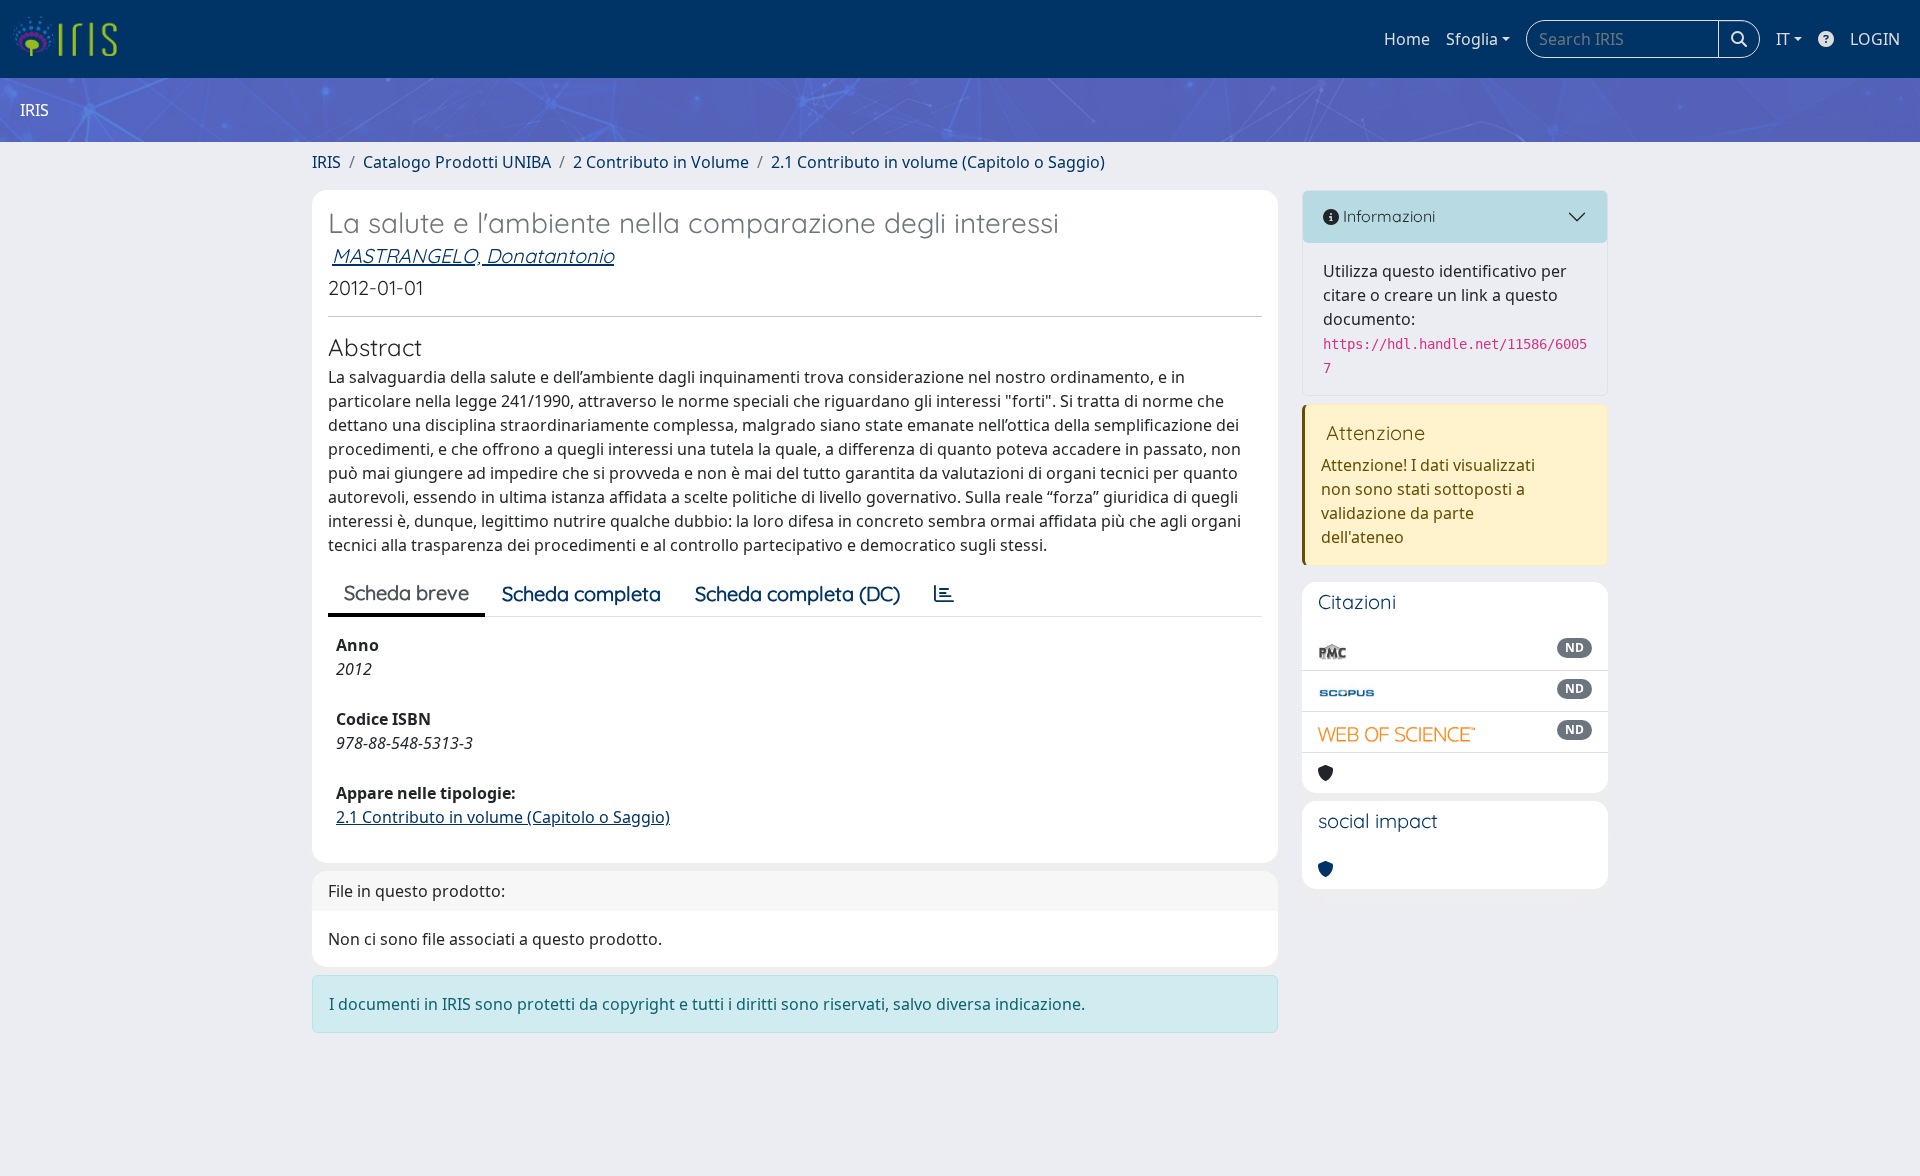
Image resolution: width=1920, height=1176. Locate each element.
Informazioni (1387, 216)
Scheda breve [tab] (406, 592)
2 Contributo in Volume (661, 162)
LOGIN (1875, 39)
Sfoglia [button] (1472, 39)
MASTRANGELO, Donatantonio (473, 255)
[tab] (944, 594)
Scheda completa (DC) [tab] (797, 593)
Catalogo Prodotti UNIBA (457, 162)
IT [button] (1783, 39)
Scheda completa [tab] (581, 593)
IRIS (326, 162)
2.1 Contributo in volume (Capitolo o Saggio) (938, 162)
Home (1407, 39)
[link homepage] (72, 39)
